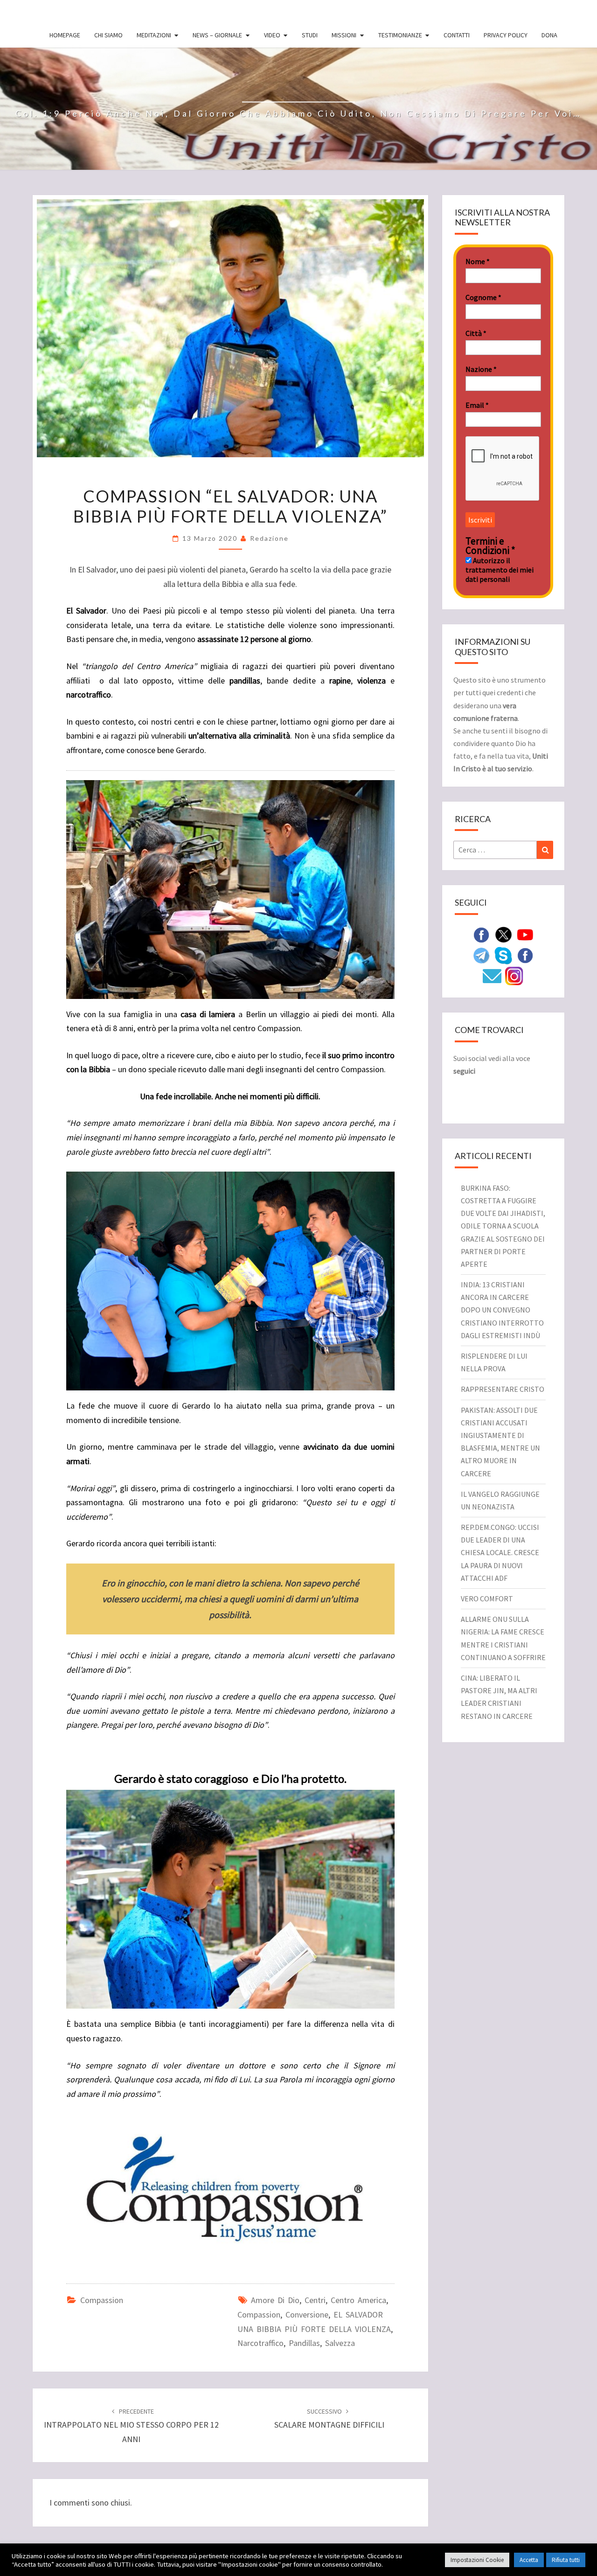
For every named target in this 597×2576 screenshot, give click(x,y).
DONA (549, 35)
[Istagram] (514, 975)
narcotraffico (260, 2343)
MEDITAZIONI (154, 35)
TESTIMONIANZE (400, 35)
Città (476, 333)
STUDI (310, 35)
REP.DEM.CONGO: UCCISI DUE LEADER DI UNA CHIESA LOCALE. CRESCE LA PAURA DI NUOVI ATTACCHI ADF (500, 1553)
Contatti (457, 35)
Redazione (269, 538)
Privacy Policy (506, 35)
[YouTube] (525, 934)
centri (315, 2300)
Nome (478, 261)
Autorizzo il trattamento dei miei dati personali (500, 570)
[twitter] (503, 934)
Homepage (65, 35)
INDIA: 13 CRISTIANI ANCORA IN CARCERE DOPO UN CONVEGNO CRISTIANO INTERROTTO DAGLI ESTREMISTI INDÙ (502, 1310)
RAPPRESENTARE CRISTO (503, 1389)
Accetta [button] (529, 2560)
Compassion (102, 2300)
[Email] (492, 975)
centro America (358, 2300)
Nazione (481, 369)
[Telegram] (481, 955)
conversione (307, 2314)
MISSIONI (344, 35)
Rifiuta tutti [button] (566, 2560)
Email (477, 405)
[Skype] (503, 955)
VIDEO (272, 35)
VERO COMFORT (487, 1599)
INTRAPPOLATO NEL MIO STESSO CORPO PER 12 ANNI (131, 2426)
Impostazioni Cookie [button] (477, 2560)
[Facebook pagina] (481, 934)
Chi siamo (108, 35)
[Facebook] (525, 955)
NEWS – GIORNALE (217, 35)
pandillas (304, 2343)
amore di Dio (275, 2300)
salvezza (340, 2343)
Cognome (483, 297)
